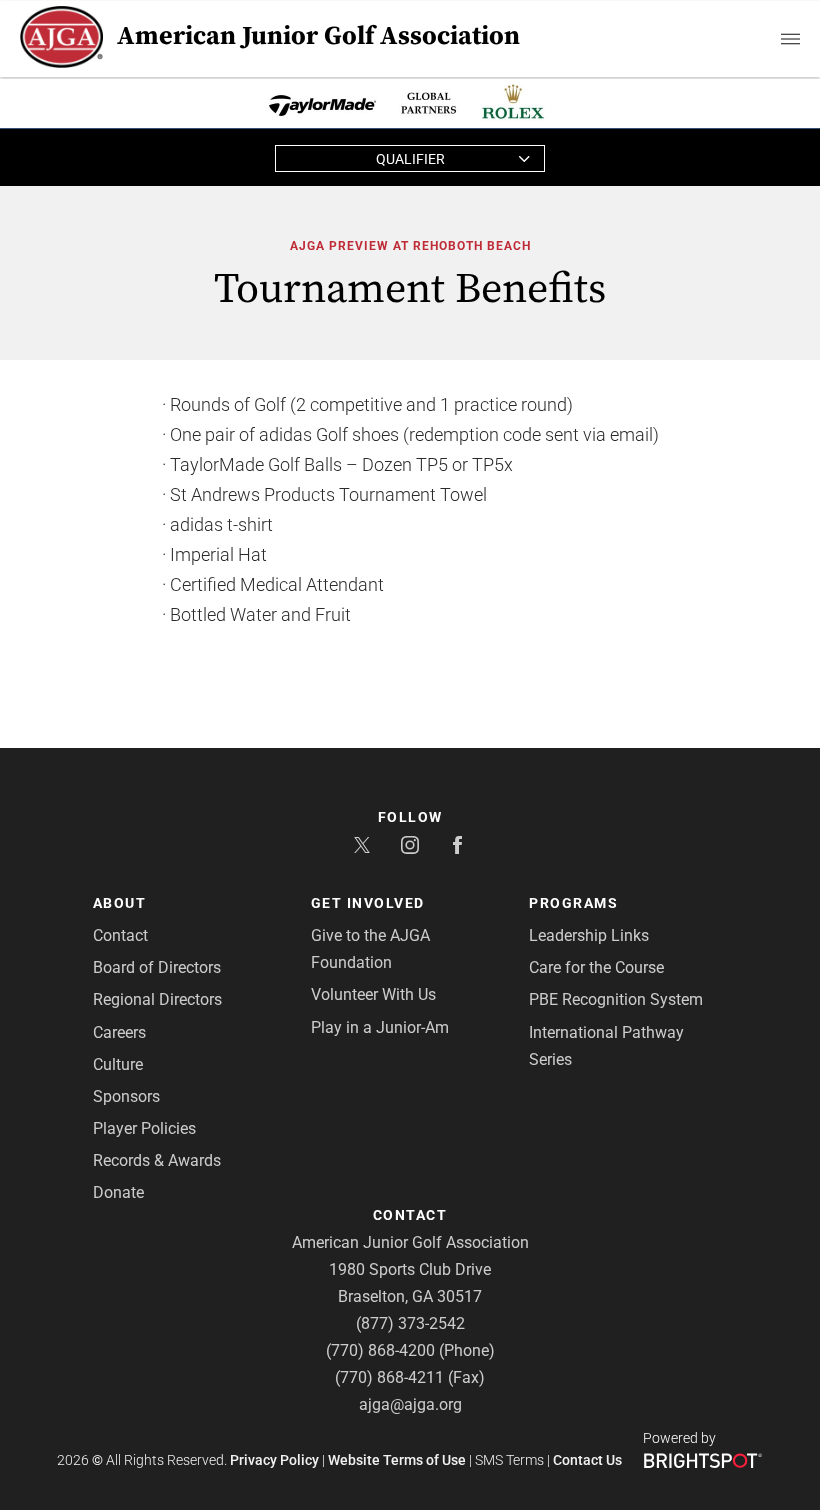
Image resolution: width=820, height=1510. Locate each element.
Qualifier (410, 159)
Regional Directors (157, 999)
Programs (573, 903)
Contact (120, 935)
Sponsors (126, 1096)
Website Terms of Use (397, 1460)
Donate (118, 1192)
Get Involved (368, 903)
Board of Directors (157, 967)
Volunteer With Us (373, 994)
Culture (118, 1064)
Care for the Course (596, 967)
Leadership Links (589, 935)
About (120, 903)
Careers (119, 1032)
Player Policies (144, 1128)
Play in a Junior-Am (380, 1027)
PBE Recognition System (616, 999)
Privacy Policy (274, 1460)
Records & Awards (157, 1160)
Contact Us (587, 1460)
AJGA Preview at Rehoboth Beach (410, 246)
